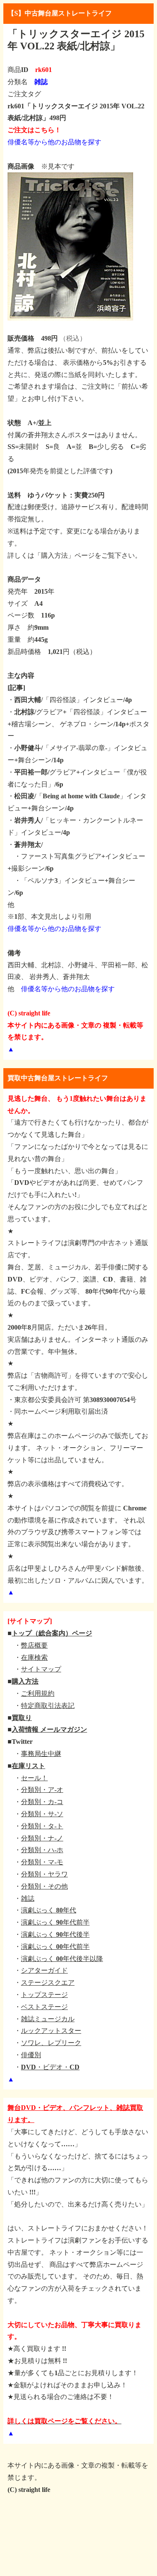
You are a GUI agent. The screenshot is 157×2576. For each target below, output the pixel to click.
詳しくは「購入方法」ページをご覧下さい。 (75, 555)
